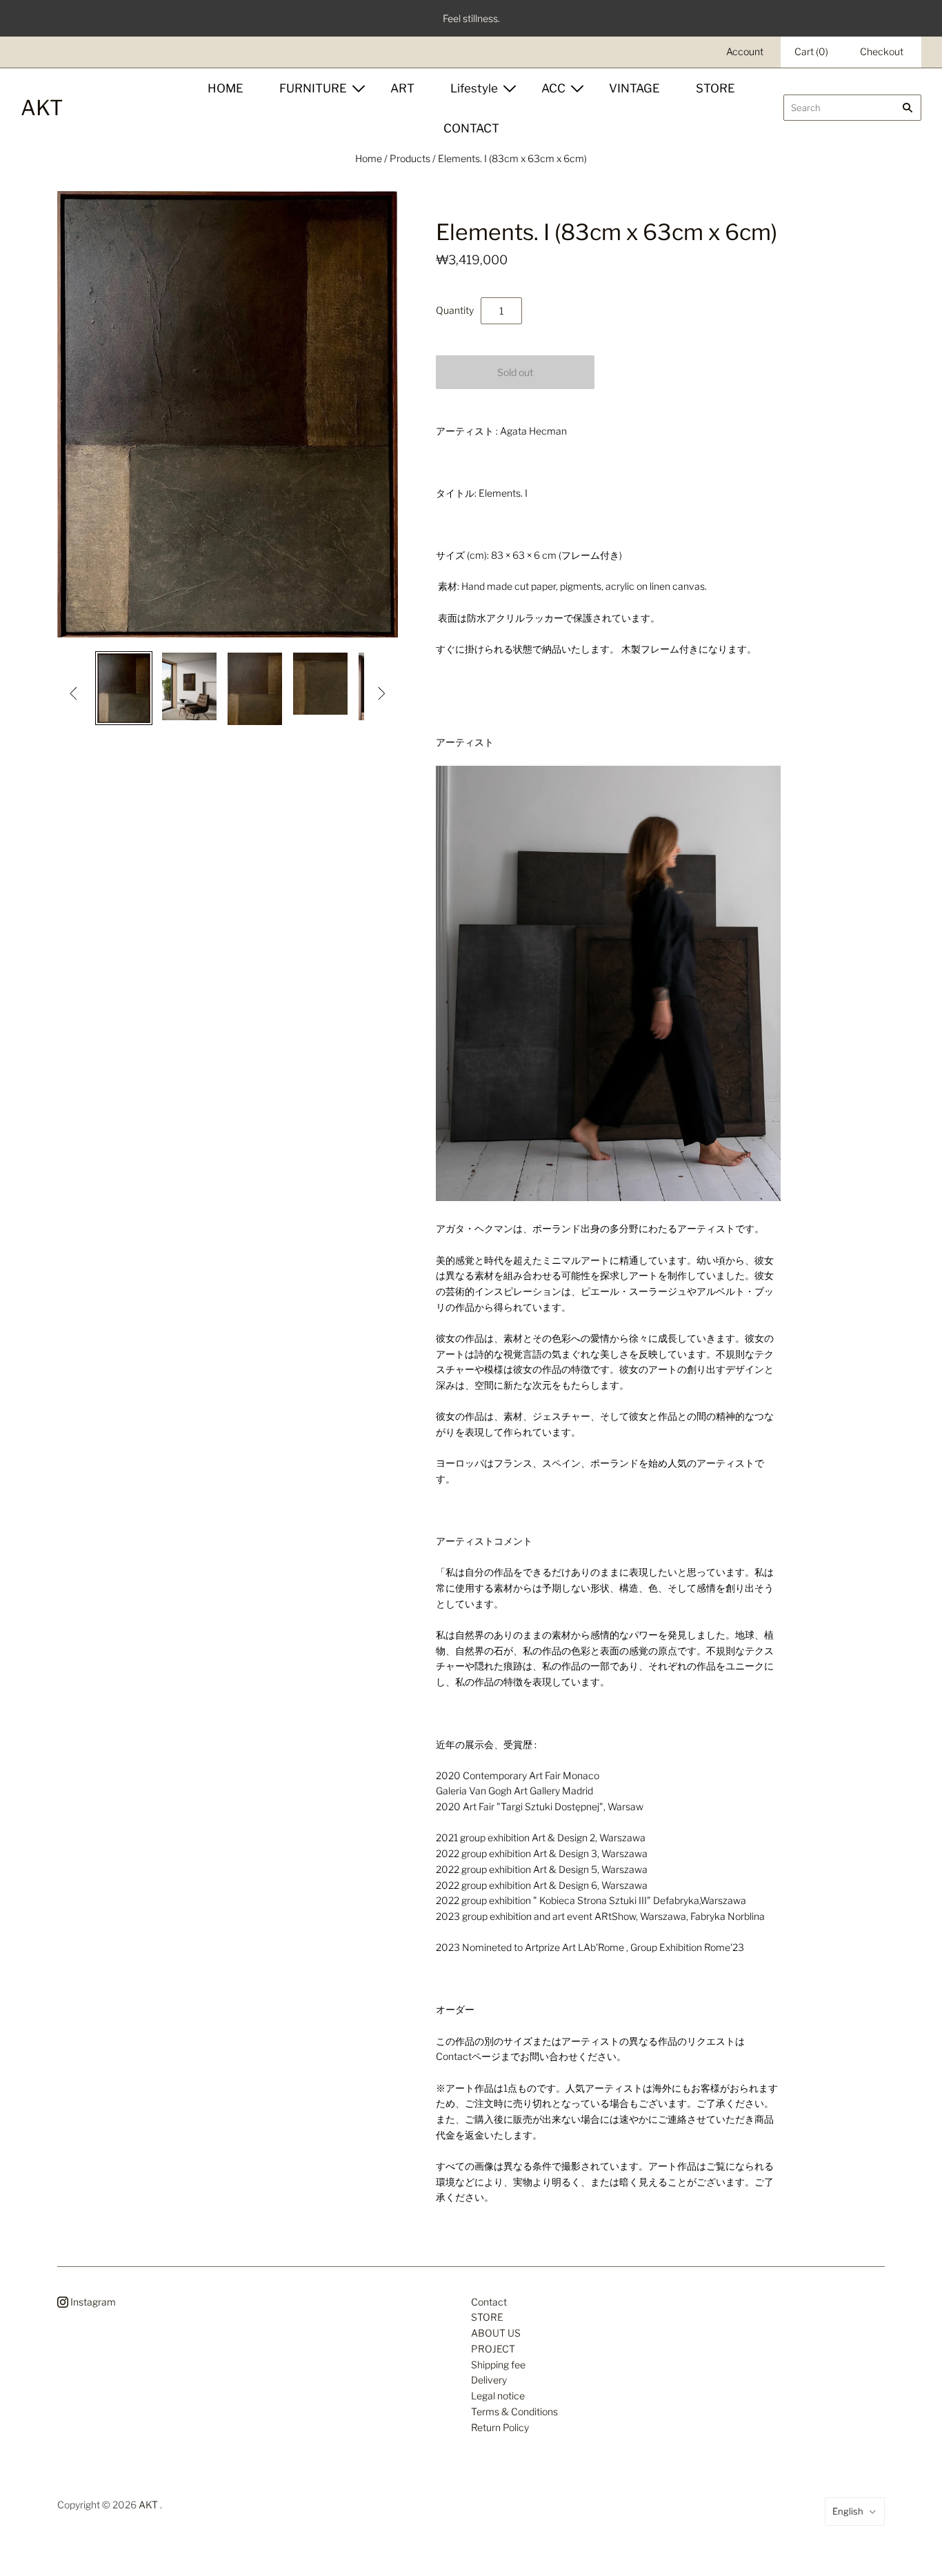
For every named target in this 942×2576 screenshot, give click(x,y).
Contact (489, 2302)
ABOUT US (496, 2333)
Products (410, 158)
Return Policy (500, 2427)
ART (402, 88)
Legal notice (498, 2396)
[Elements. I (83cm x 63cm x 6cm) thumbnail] (124, 688)
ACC (553, 88)
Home (369, 158)
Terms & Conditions (514, 2411)
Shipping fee (498, 2365)
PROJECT (493, 2349)
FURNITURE (313, 88)
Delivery (489, 2380)
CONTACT (471, 128)
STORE (715, 88)
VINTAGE (634, 88)
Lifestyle (474, 88)
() (811, 51)
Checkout (882, 51)
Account (745, 51)
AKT (148, 2505)
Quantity (455, 310)
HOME (226, 88)
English (848, 2511)
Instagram (92, 2302)
